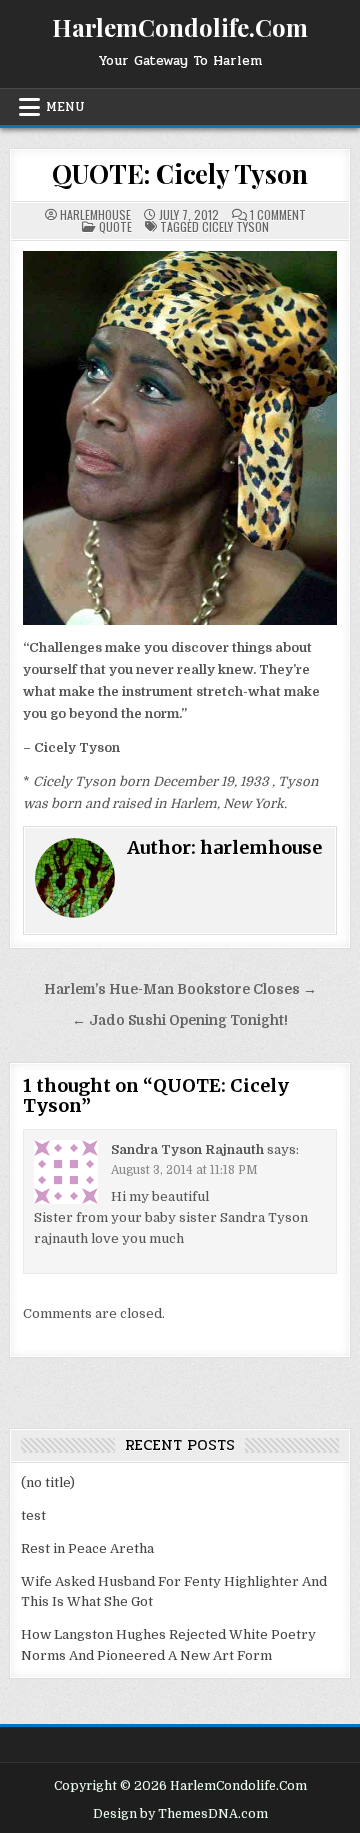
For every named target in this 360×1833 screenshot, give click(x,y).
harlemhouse (95, 215)
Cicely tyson (235, 226)
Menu (65, 107)
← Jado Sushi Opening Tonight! (180, 1020)
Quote (115, 226)
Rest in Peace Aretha (87, 1548)
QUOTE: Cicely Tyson (179, 173)
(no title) (48, 1482)
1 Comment (278, 215)
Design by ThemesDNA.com (180, 1814)
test (33, 1515)
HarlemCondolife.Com (180, 27)
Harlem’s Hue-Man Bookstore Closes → (180, 989)
